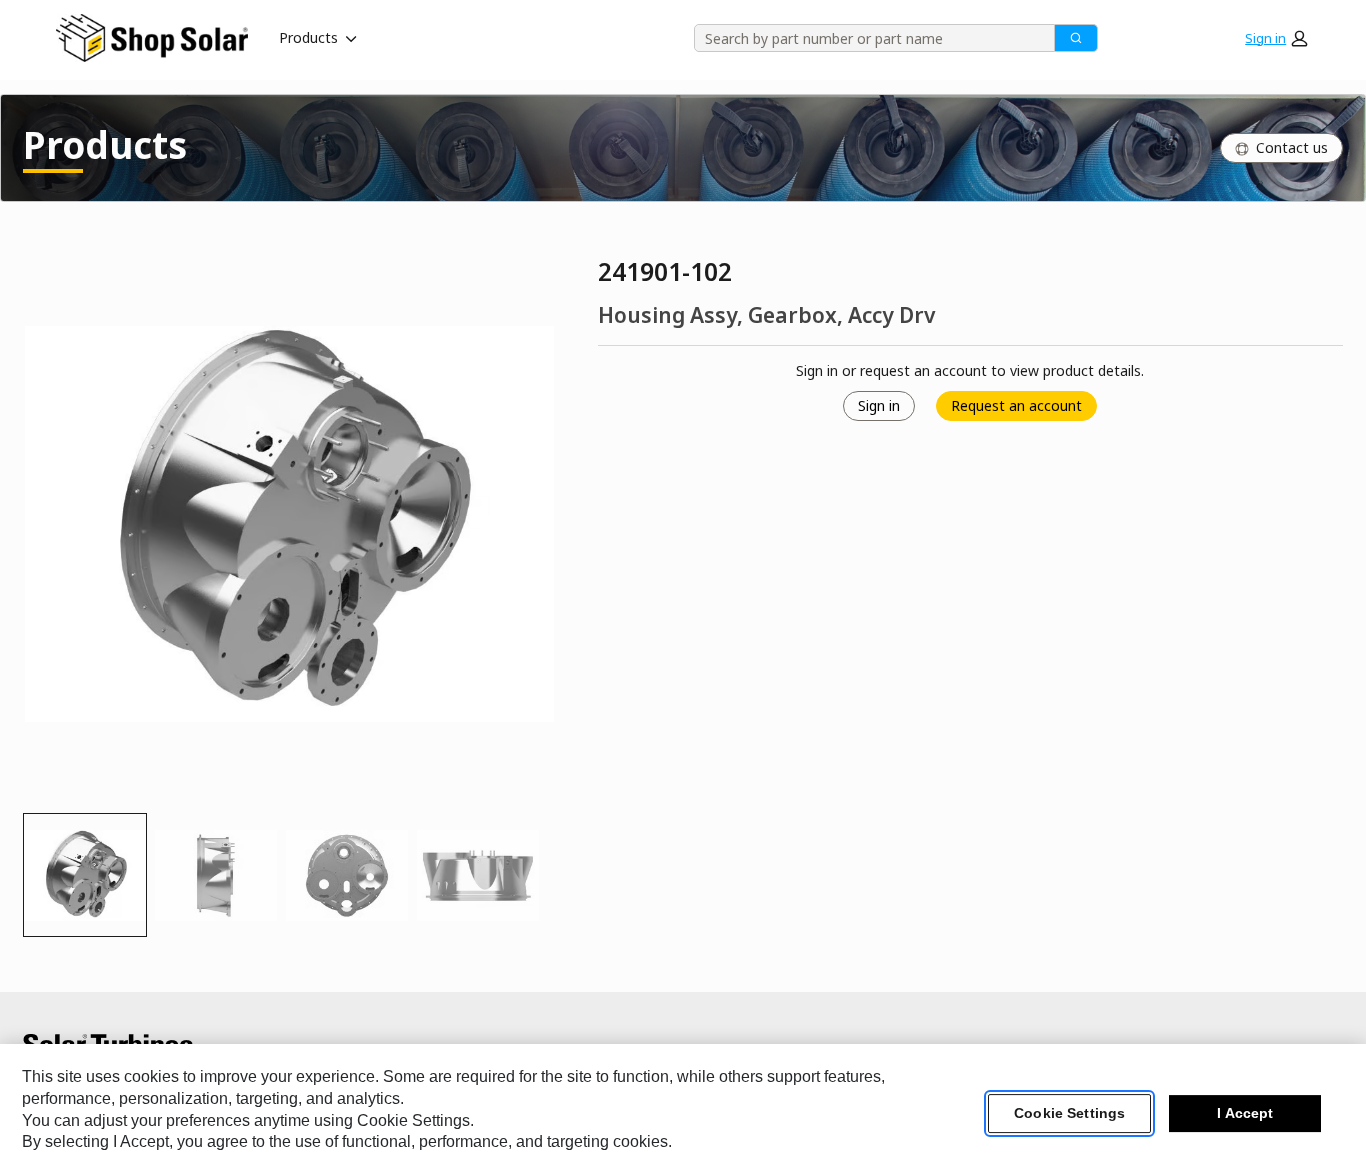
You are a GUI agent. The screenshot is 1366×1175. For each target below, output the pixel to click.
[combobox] (867, 38)
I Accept (1245, 1114)
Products (308, 37)
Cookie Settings (1069, 1114)
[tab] (85, 875)
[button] (1276, 38)
